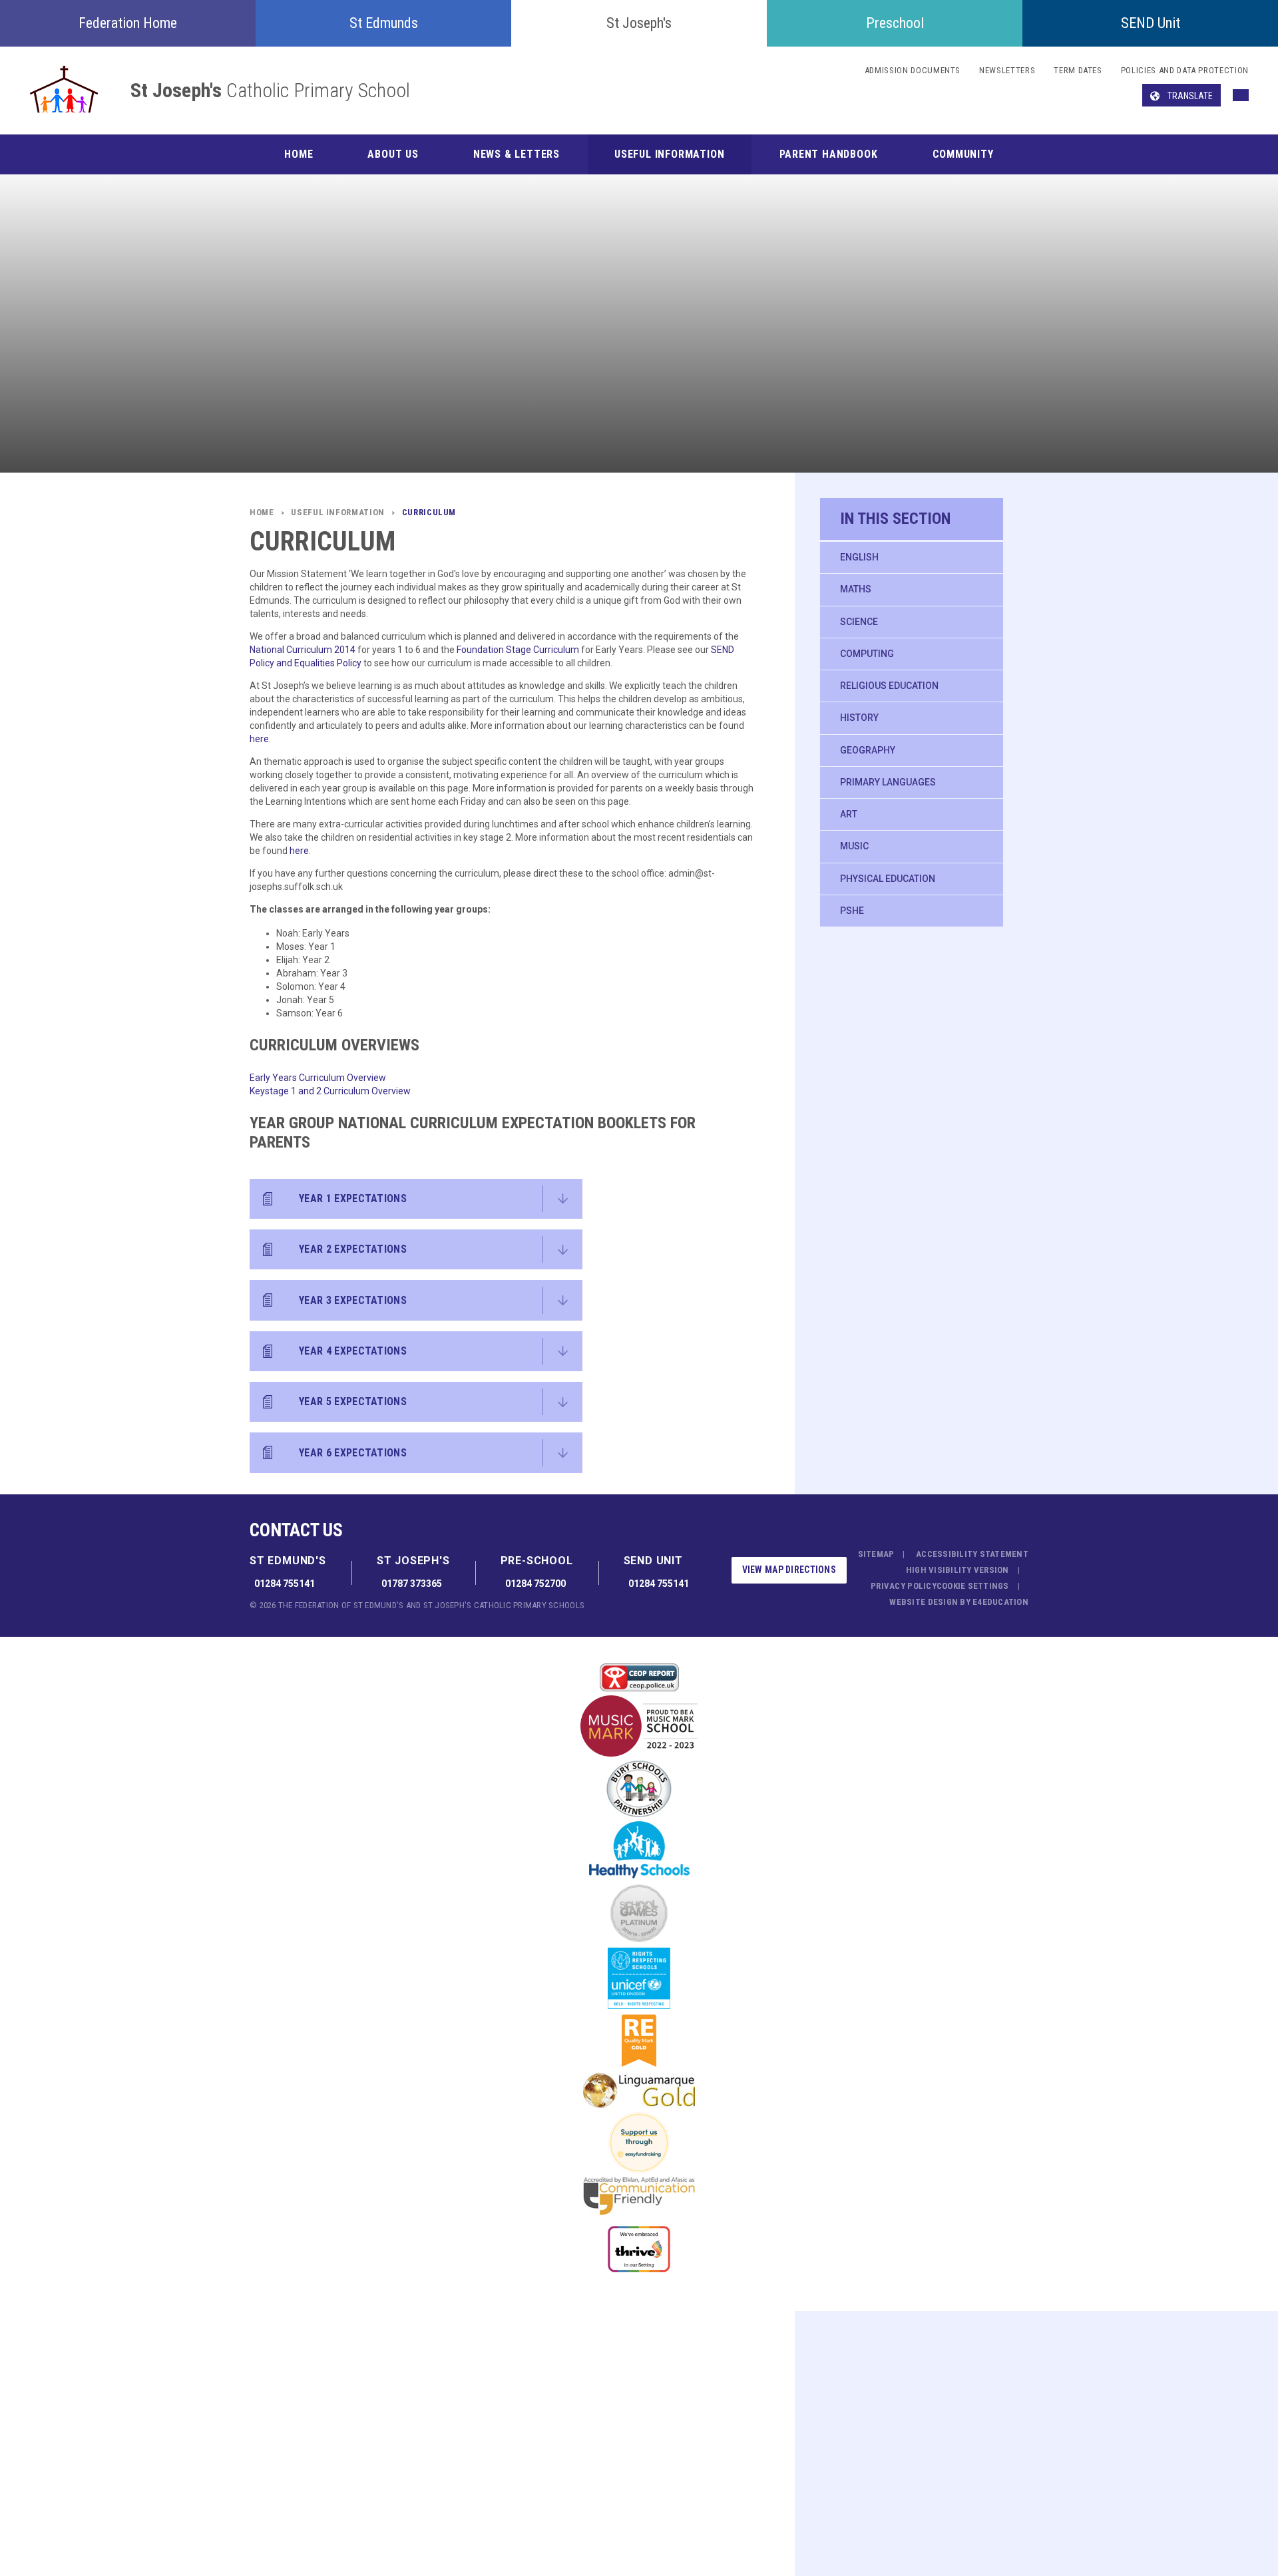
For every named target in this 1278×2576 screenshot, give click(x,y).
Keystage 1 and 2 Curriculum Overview (330, 1091)
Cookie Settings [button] (973, 1586)
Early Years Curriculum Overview (318, 1078)
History (859, 718)
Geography (868, 750)
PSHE (852, 911)
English (859, 557)
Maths (856, 589)
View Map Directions (789, 1570)
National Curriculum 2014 (304, 650)
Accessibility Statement (972, 1554)
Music (854, 846)
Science (859, 622)
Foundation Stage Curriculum (519, 650)
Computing (867, 654)
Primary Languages (888, 782)
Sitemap (876, 1554)
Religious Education (889, 686)
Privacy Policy (904, 1586)
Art (849, 814)
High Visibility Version (958, 1570)
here (259, 739)
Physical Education (888, 879)
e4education (1000, 1602)
